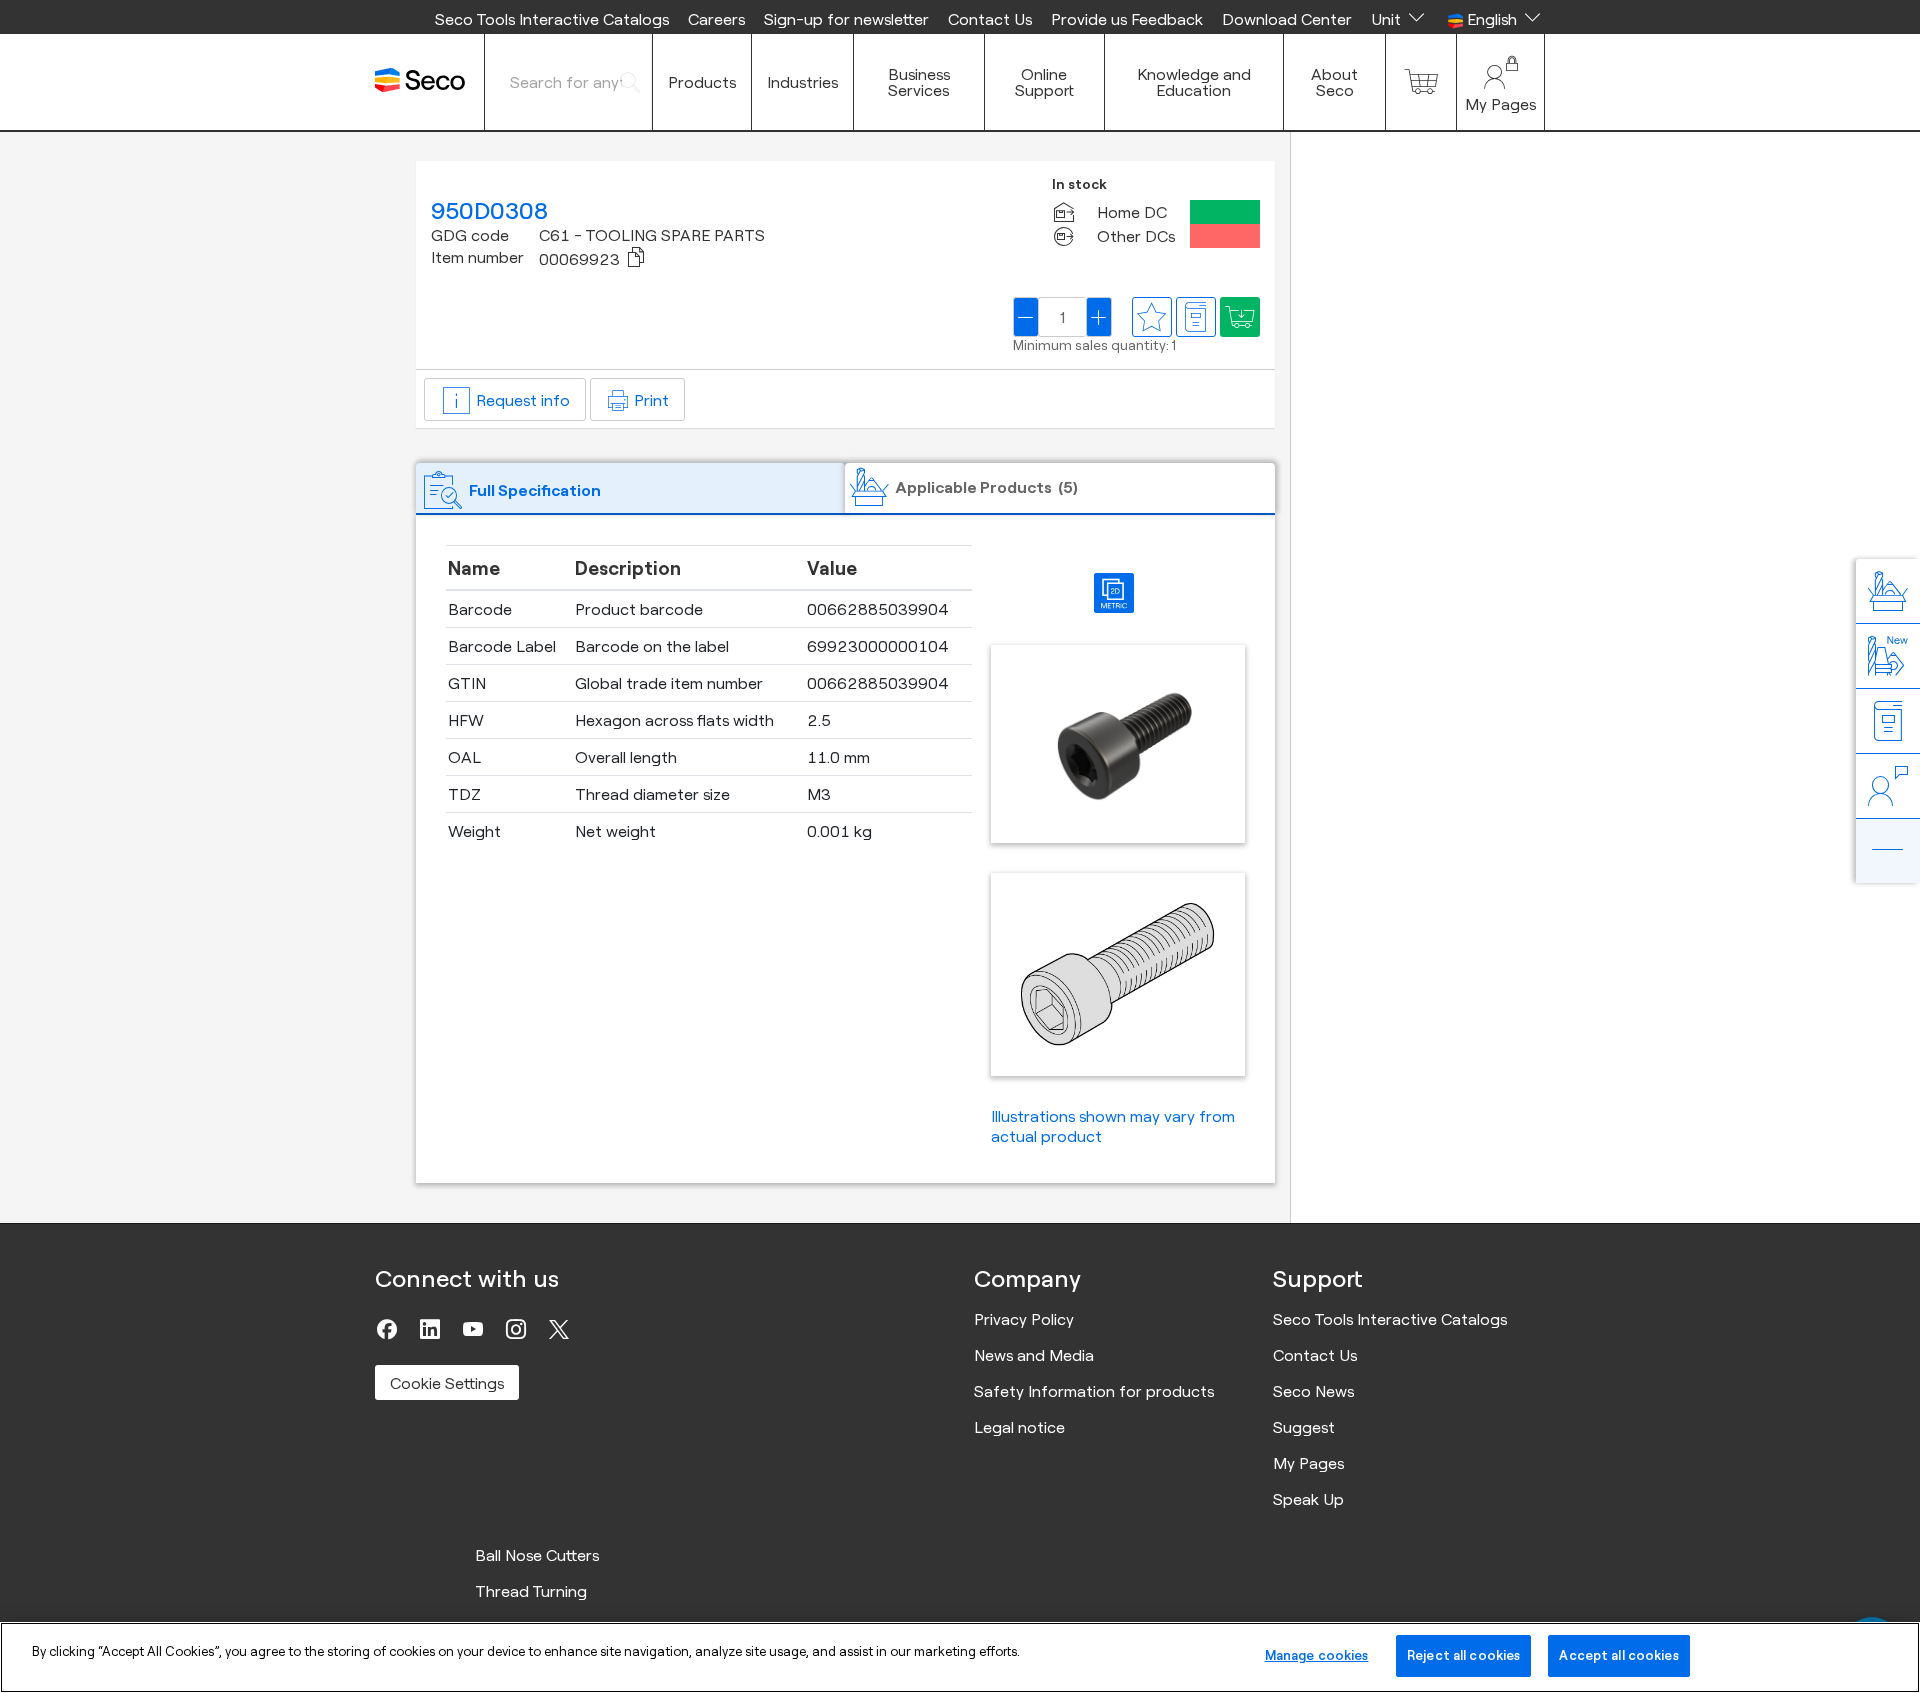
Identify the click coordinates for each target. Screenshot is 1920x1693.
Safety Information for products (1094, 1391)
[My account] (1500, 82)
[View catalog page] (1196, 317)
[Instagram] (516, 1329)
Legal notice (1019, 1427)
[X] (559, 1329)
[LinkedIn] (430, 1329)
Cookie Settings (447, 1383)
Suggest (1304, 1427)
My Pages (1308, 1463)
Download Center (1287, 19)
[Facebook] (387, 1329)
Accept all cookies (1618, 1655)
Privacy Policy (1024, 1319)
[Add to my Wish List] (1240, 317)
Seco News (1313, 1391)
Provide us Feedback (1127, 19)
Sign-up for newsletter (846, 19)
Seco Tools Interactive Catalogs (552, 19)
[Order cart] (1421, 82)
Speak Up (1308, 1499)
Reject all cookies (1463, 1655)
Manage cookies (1317, 1655)
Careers (716, 19)
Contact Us (990, 19)
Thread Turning (531, 1591)
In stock (1079, 184)
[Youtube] (473, 1329)
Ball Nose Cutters (537, 1555)
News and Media (1034, 1355)
